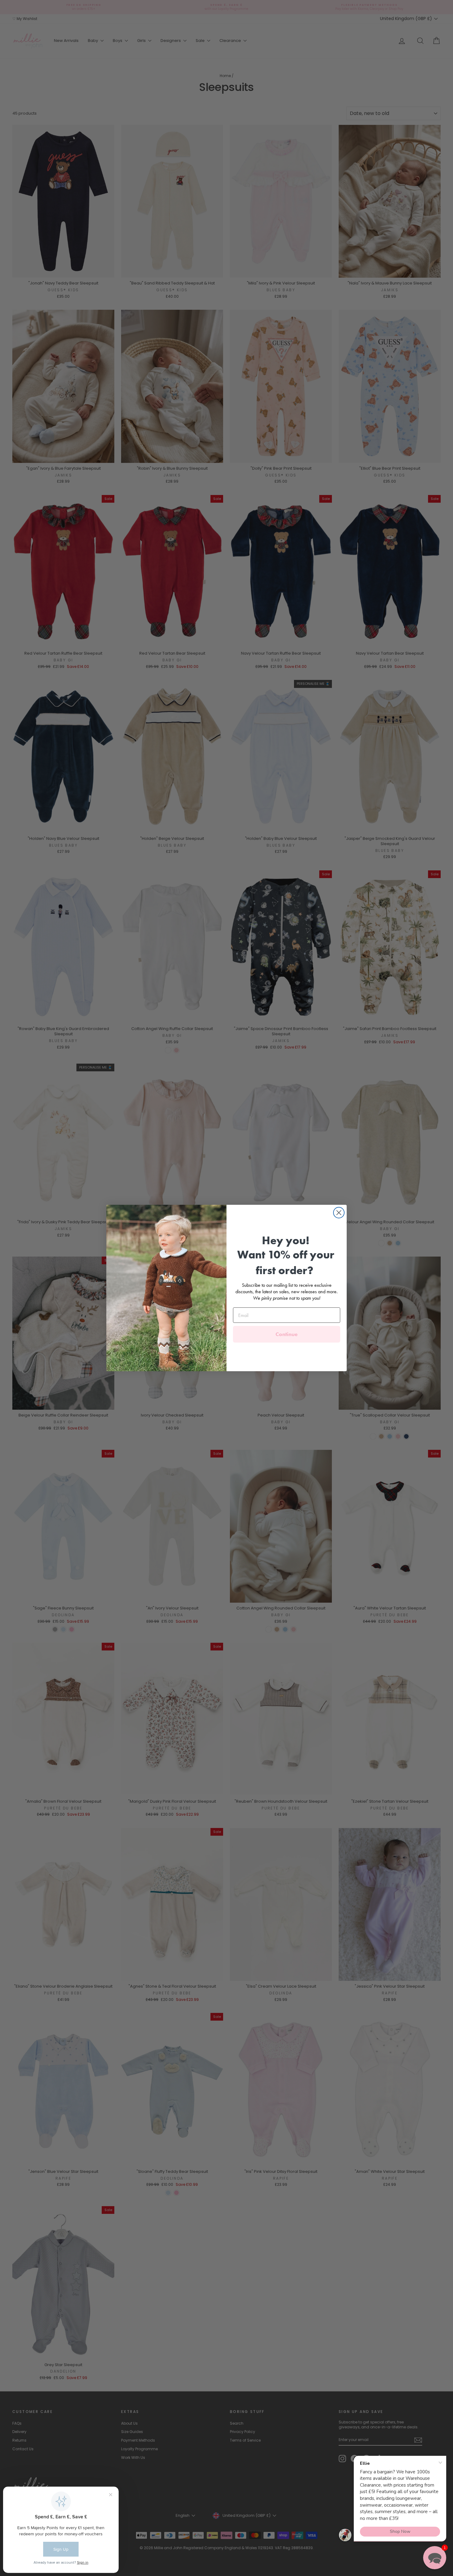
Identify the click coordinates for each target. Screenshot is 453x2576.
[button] (435, 2558)
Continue (287, 1334)
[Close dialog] (339, 1213)
